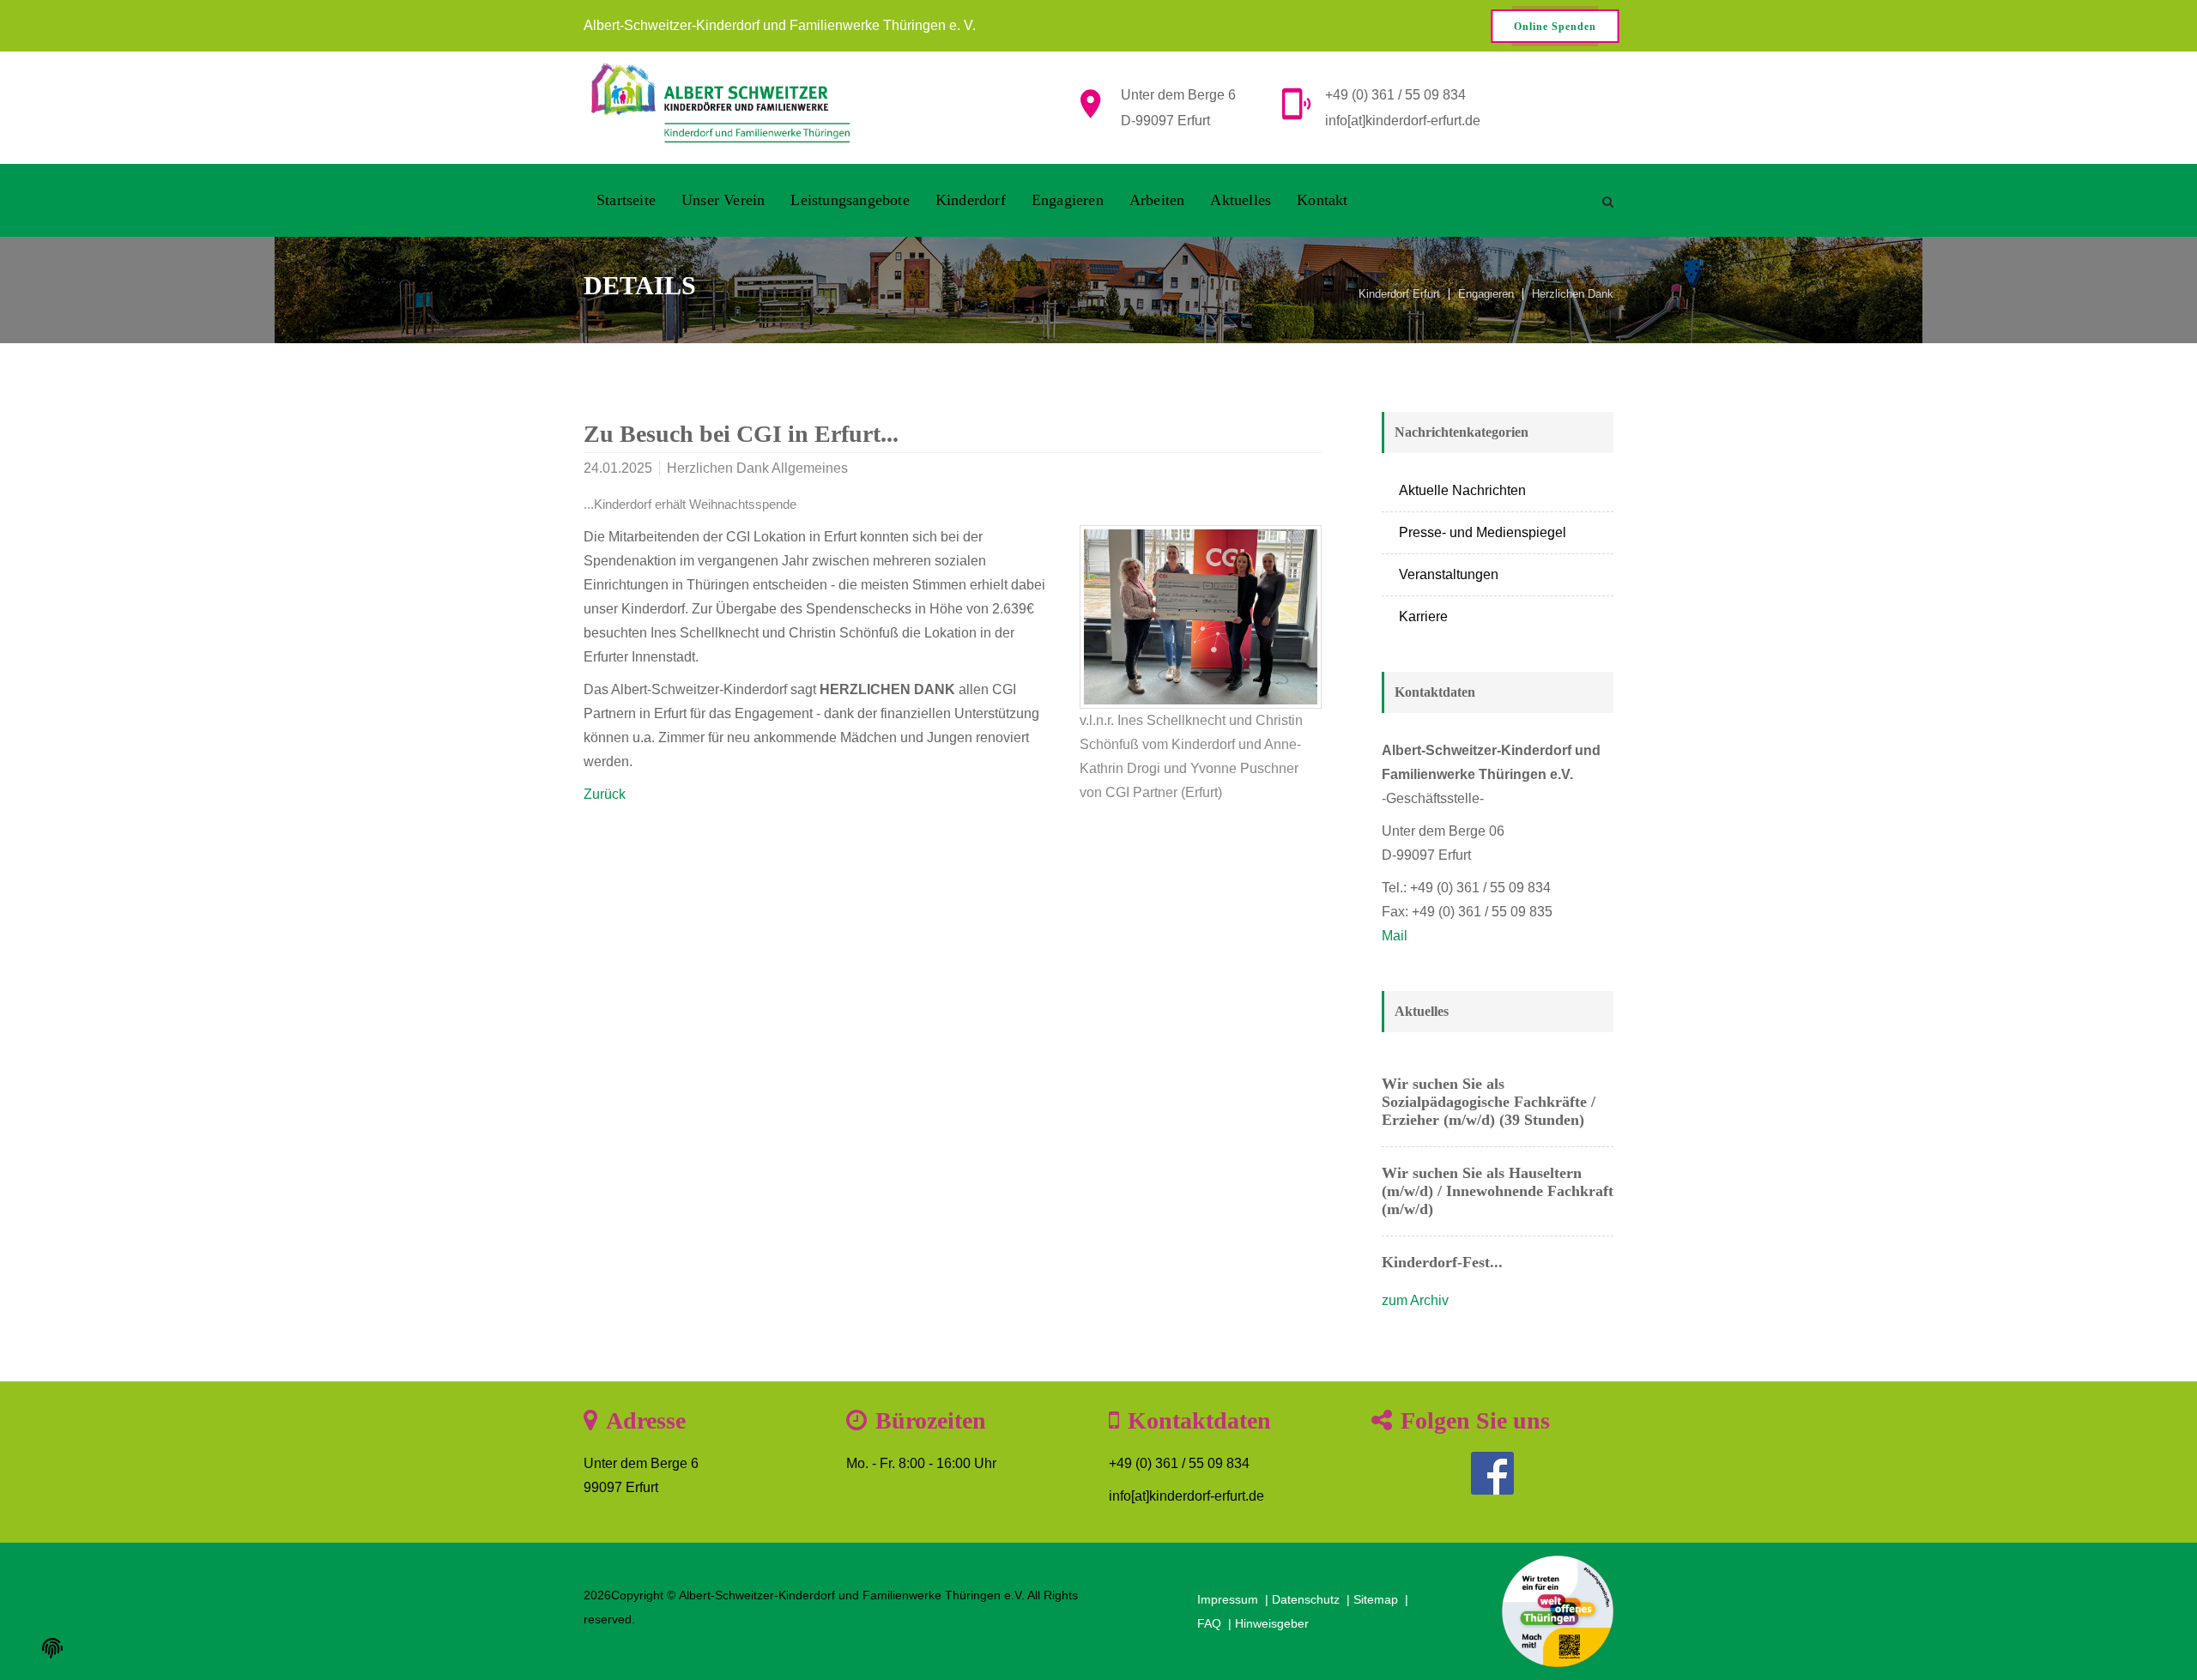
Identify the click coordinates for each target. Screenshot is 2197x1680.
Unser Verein (723, 200)
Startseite (626, 200)
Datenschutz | (1313, 1599)
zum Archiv (1415, 1300)
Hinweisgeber (1272, 1623)
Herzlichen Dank (1573, 294)
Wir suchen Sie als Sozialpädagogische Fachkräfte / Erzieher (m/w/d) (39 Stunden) (1489, 1102)
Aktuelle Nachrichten (1462, 490)
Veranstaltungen (1449, 574)
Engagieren (1068, 200)
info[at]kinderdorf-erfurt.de (1403, 121)
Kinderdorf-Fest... (1442, 1262)
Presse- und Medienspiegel (1483, 532)
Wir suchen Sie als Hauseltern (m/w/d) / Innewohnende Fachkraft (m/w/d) (1498, 1191)
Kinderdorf (971, 200)
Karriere (1423, 616)
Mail (1395, 936)
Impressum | (1235, 1599)
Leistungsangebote (850, 200)
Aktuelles (1241, 200)
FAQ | (1216, 1623)
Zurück (605, 794)
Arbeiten (1157, 200)
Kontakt (1322, 200)
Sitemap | (1383, 1599)
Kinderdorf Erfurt (1399, 294)
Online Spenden (1555, 27)
